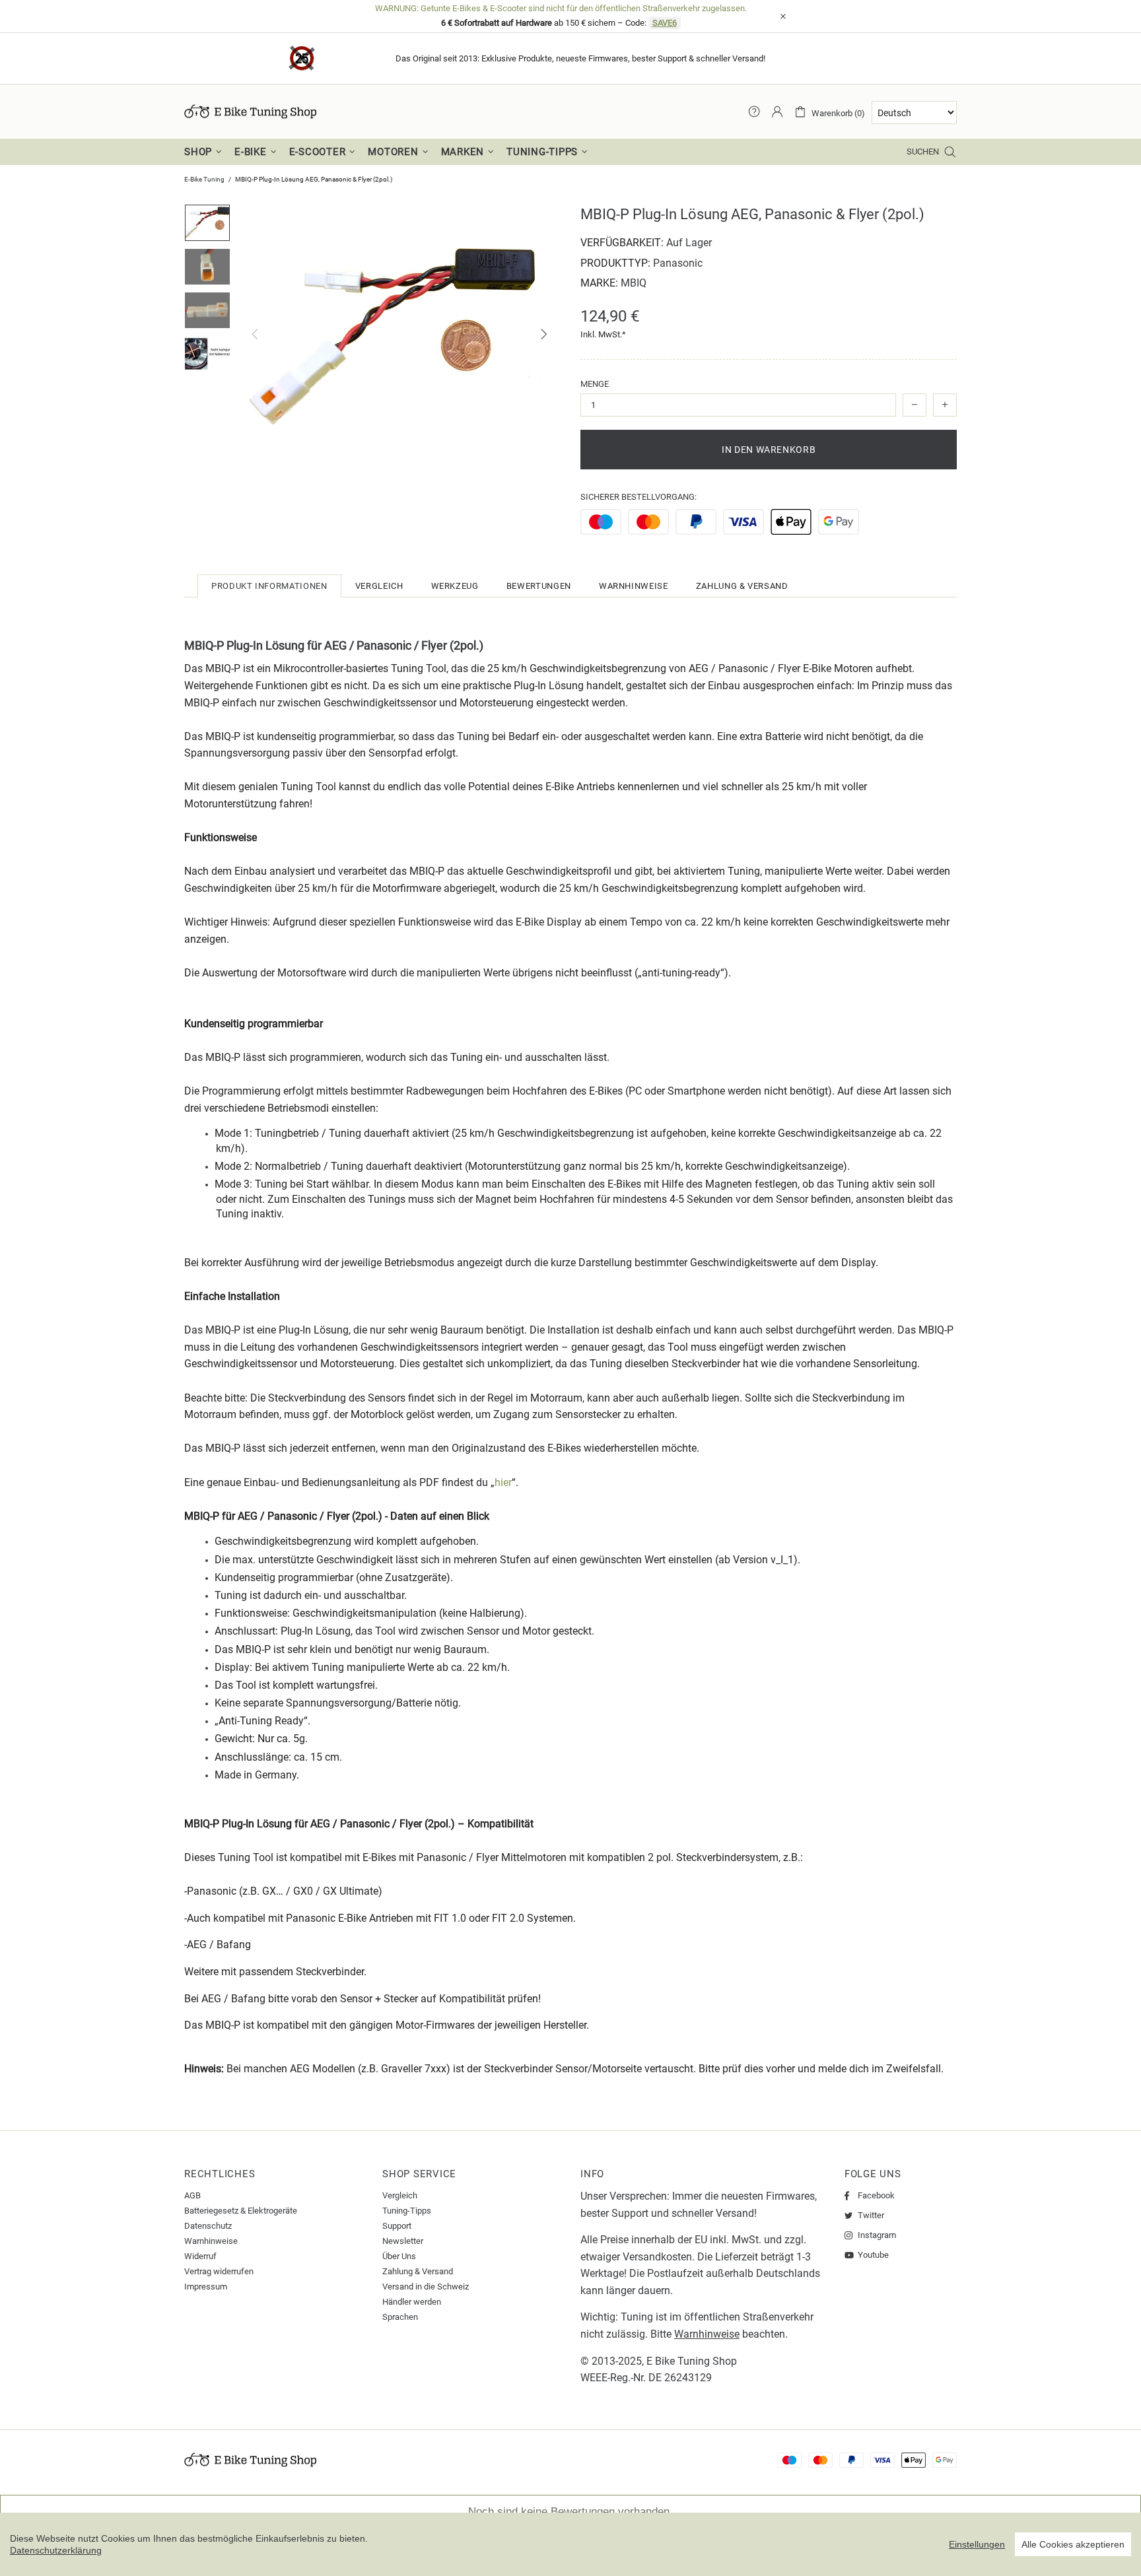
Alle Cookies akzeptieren (1073, 2544)
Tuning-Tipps (407, 2211)
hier (503, 1482)
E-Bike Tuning (204, 179)
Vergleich (400, 2195)
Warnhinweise (211, 2241)
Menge (595, 384)
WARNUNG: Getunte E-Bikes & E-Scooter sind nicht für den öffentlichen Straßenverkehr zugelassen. (561, 8)
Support (397, 2226)
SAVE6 (665, 23)
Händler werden (412, 2302)
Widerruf (200, 2256)
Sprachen (400, 2317)
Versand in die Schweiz (426, 2287)
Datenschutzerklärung (56, 2550)
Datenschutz (208, 2226)
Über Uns (399, 2256)
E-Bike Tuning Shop (250, 112)
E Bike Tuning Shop (692, 2361)
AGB (192, 2195)
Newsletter (403, 2241)
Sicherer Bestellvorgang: (639, 497)
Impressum (206, 2287)
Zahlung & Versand (418, 2271)
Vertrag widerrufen (219, 2271)
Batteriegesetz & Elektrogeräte (241, 2211)
